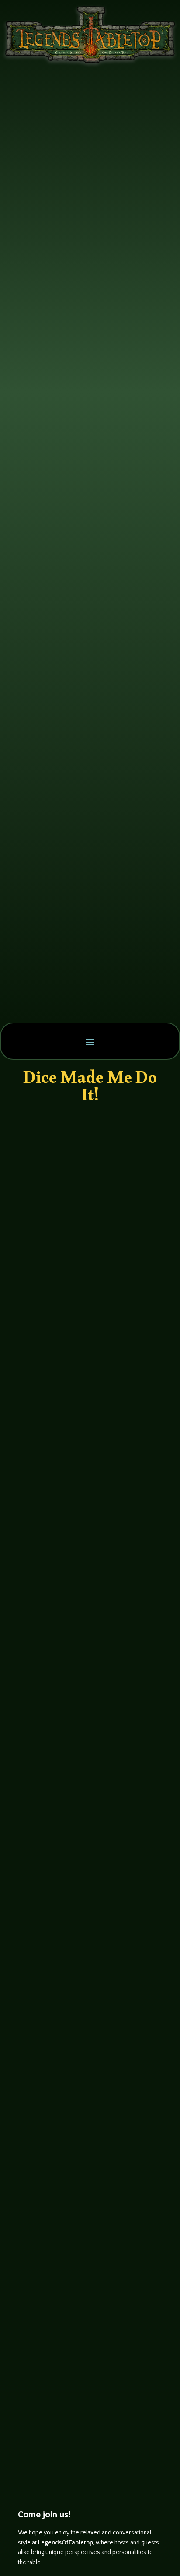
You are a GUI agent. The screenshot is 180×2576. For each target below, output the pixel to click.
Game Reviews (124, 1667)
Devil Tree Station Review (90, 1655)
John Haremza (51, 1183)
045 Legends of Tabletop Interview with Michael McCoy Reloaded (85, 1378)
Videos (142, 1400)
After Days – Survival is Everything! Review (83, 2276)
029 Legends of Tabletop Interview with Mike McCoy (85, 2039)
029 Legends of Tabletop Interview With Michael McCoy (85, 1835)
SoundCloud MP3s (49, 1196)
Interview (122, 1183)
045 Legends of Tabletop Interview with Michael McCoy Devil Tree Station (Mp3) (88, 1155)
